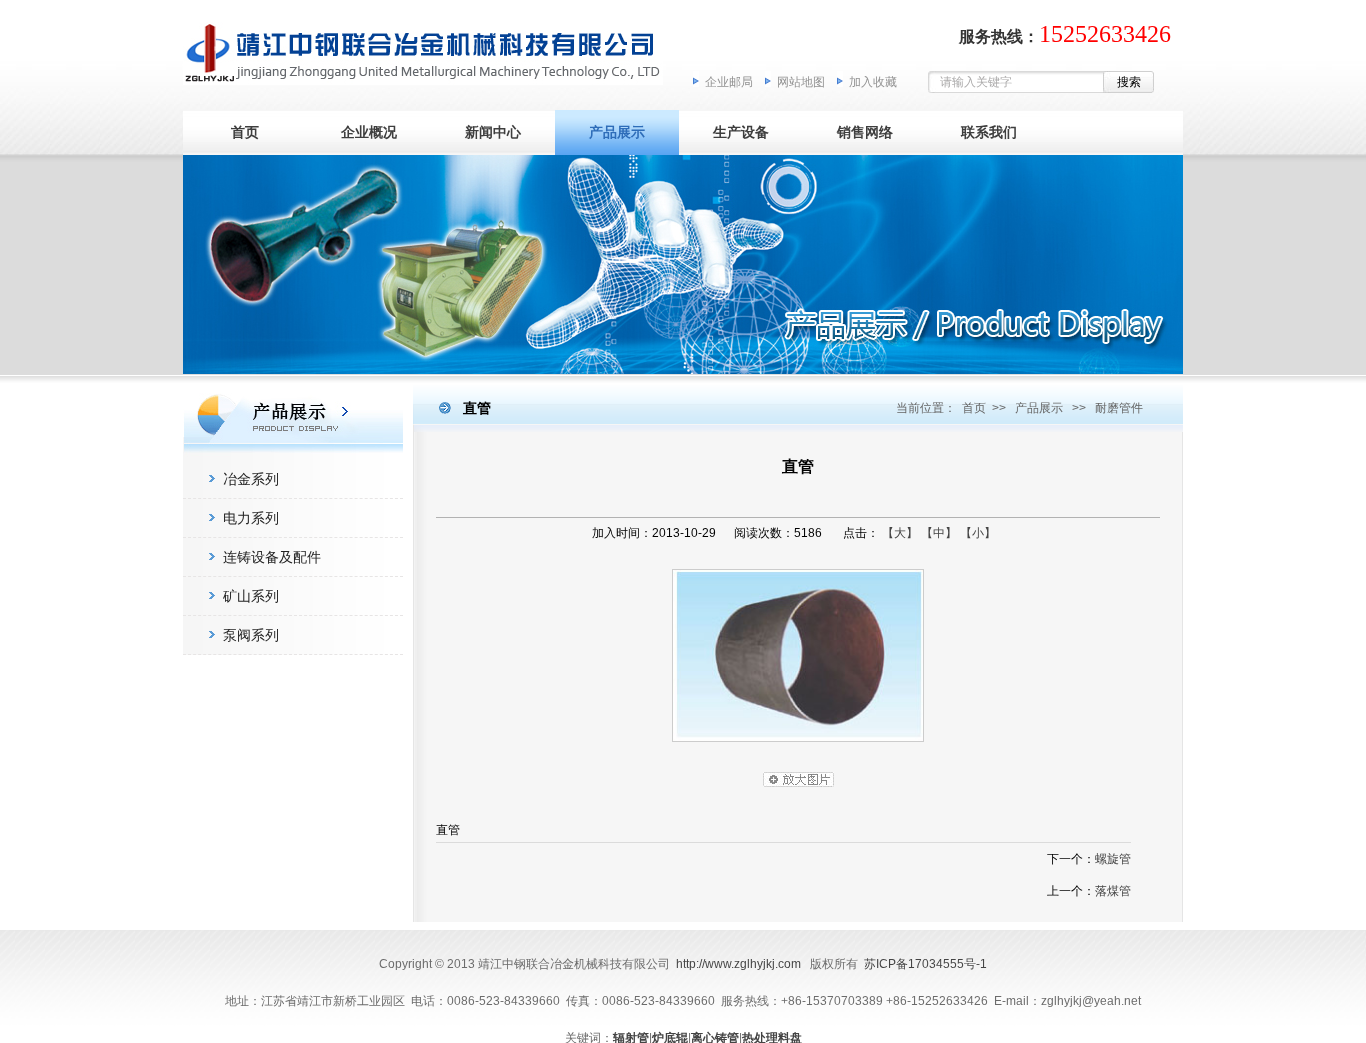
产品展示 (617, 132)
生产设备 (741, 132)
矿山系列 (251, 596)
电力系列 (251, 518)
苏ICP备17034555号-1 (925, 964)
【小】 (978, 533)
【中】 (939, 533)
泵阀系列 (251, 635)
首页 (245, 132)
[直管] (798, 747)
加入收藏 (873, 82)
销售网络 (865, 132)
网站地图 (801, 82)
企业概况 (369, 132)
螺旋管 (1113, 859)
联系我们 (989, 132)
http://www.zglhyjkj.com (738, 964)
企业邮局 (729, 82)
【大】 (900, 533)
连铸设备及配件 (272, 557)
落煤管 (1113, 891)
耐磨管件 (1119, 408)
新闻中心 (493, 132)
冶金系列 (251, 479)
